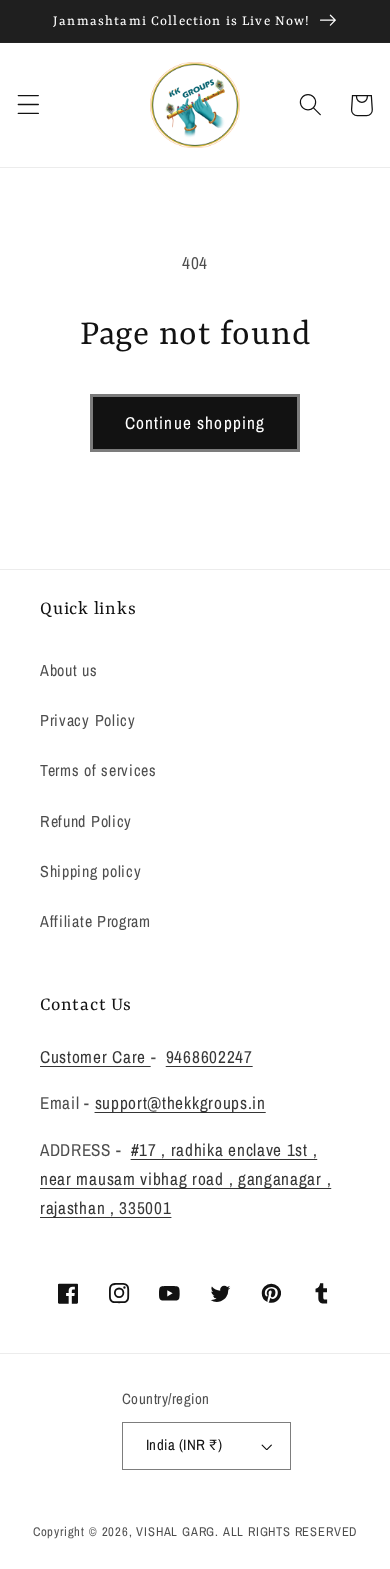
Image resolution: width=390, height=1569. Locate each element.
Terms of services (98, 770)
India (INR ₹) (184, 1445)
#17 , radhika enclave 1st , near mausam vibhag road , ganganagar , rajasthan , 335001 (185, 1179)
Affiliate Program (95, 921)
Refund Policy (86, 821)
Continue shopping (195, 422)
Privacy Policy (88, 720)
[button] (28, 105)
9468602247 (209, 1056)
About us (69, 670)
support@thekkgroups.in (180, 1102)
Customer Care (95, 1056)
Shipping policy (90, 871)
